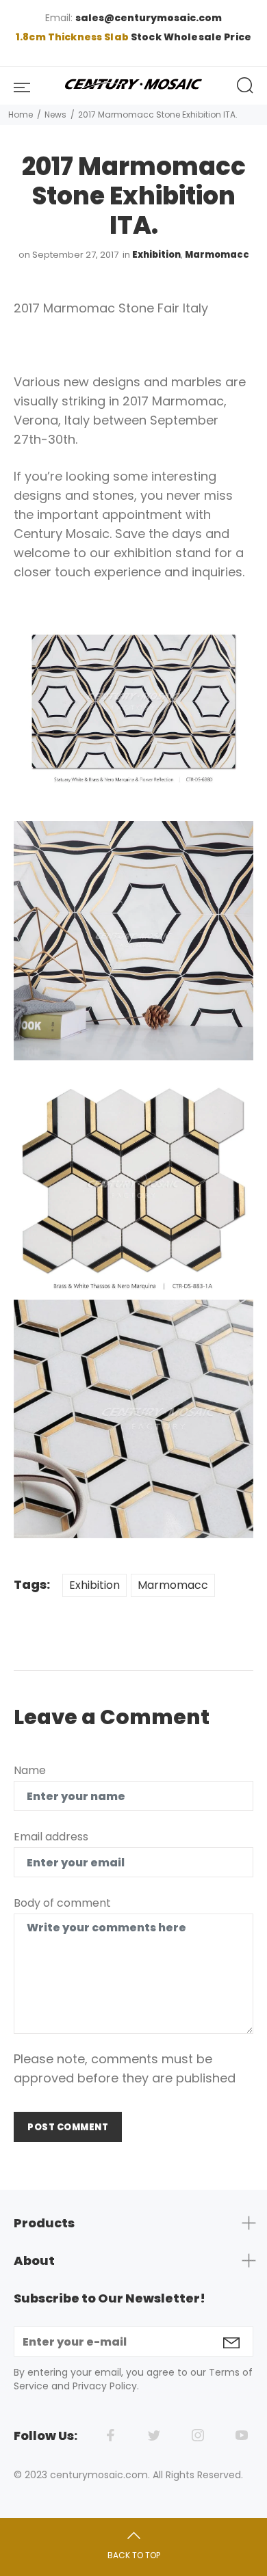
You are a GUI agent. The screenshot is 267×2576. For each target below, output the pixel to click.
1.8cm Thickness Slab (73, 37)
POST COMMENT (68, 2127)
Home (21, 115)
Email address (51, 1837)
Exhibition (156, 255)
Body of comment (62, 1903)
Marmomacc (217, 255)
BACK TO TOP (134, 2555)
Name (30, 1770)
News (55, 115)
